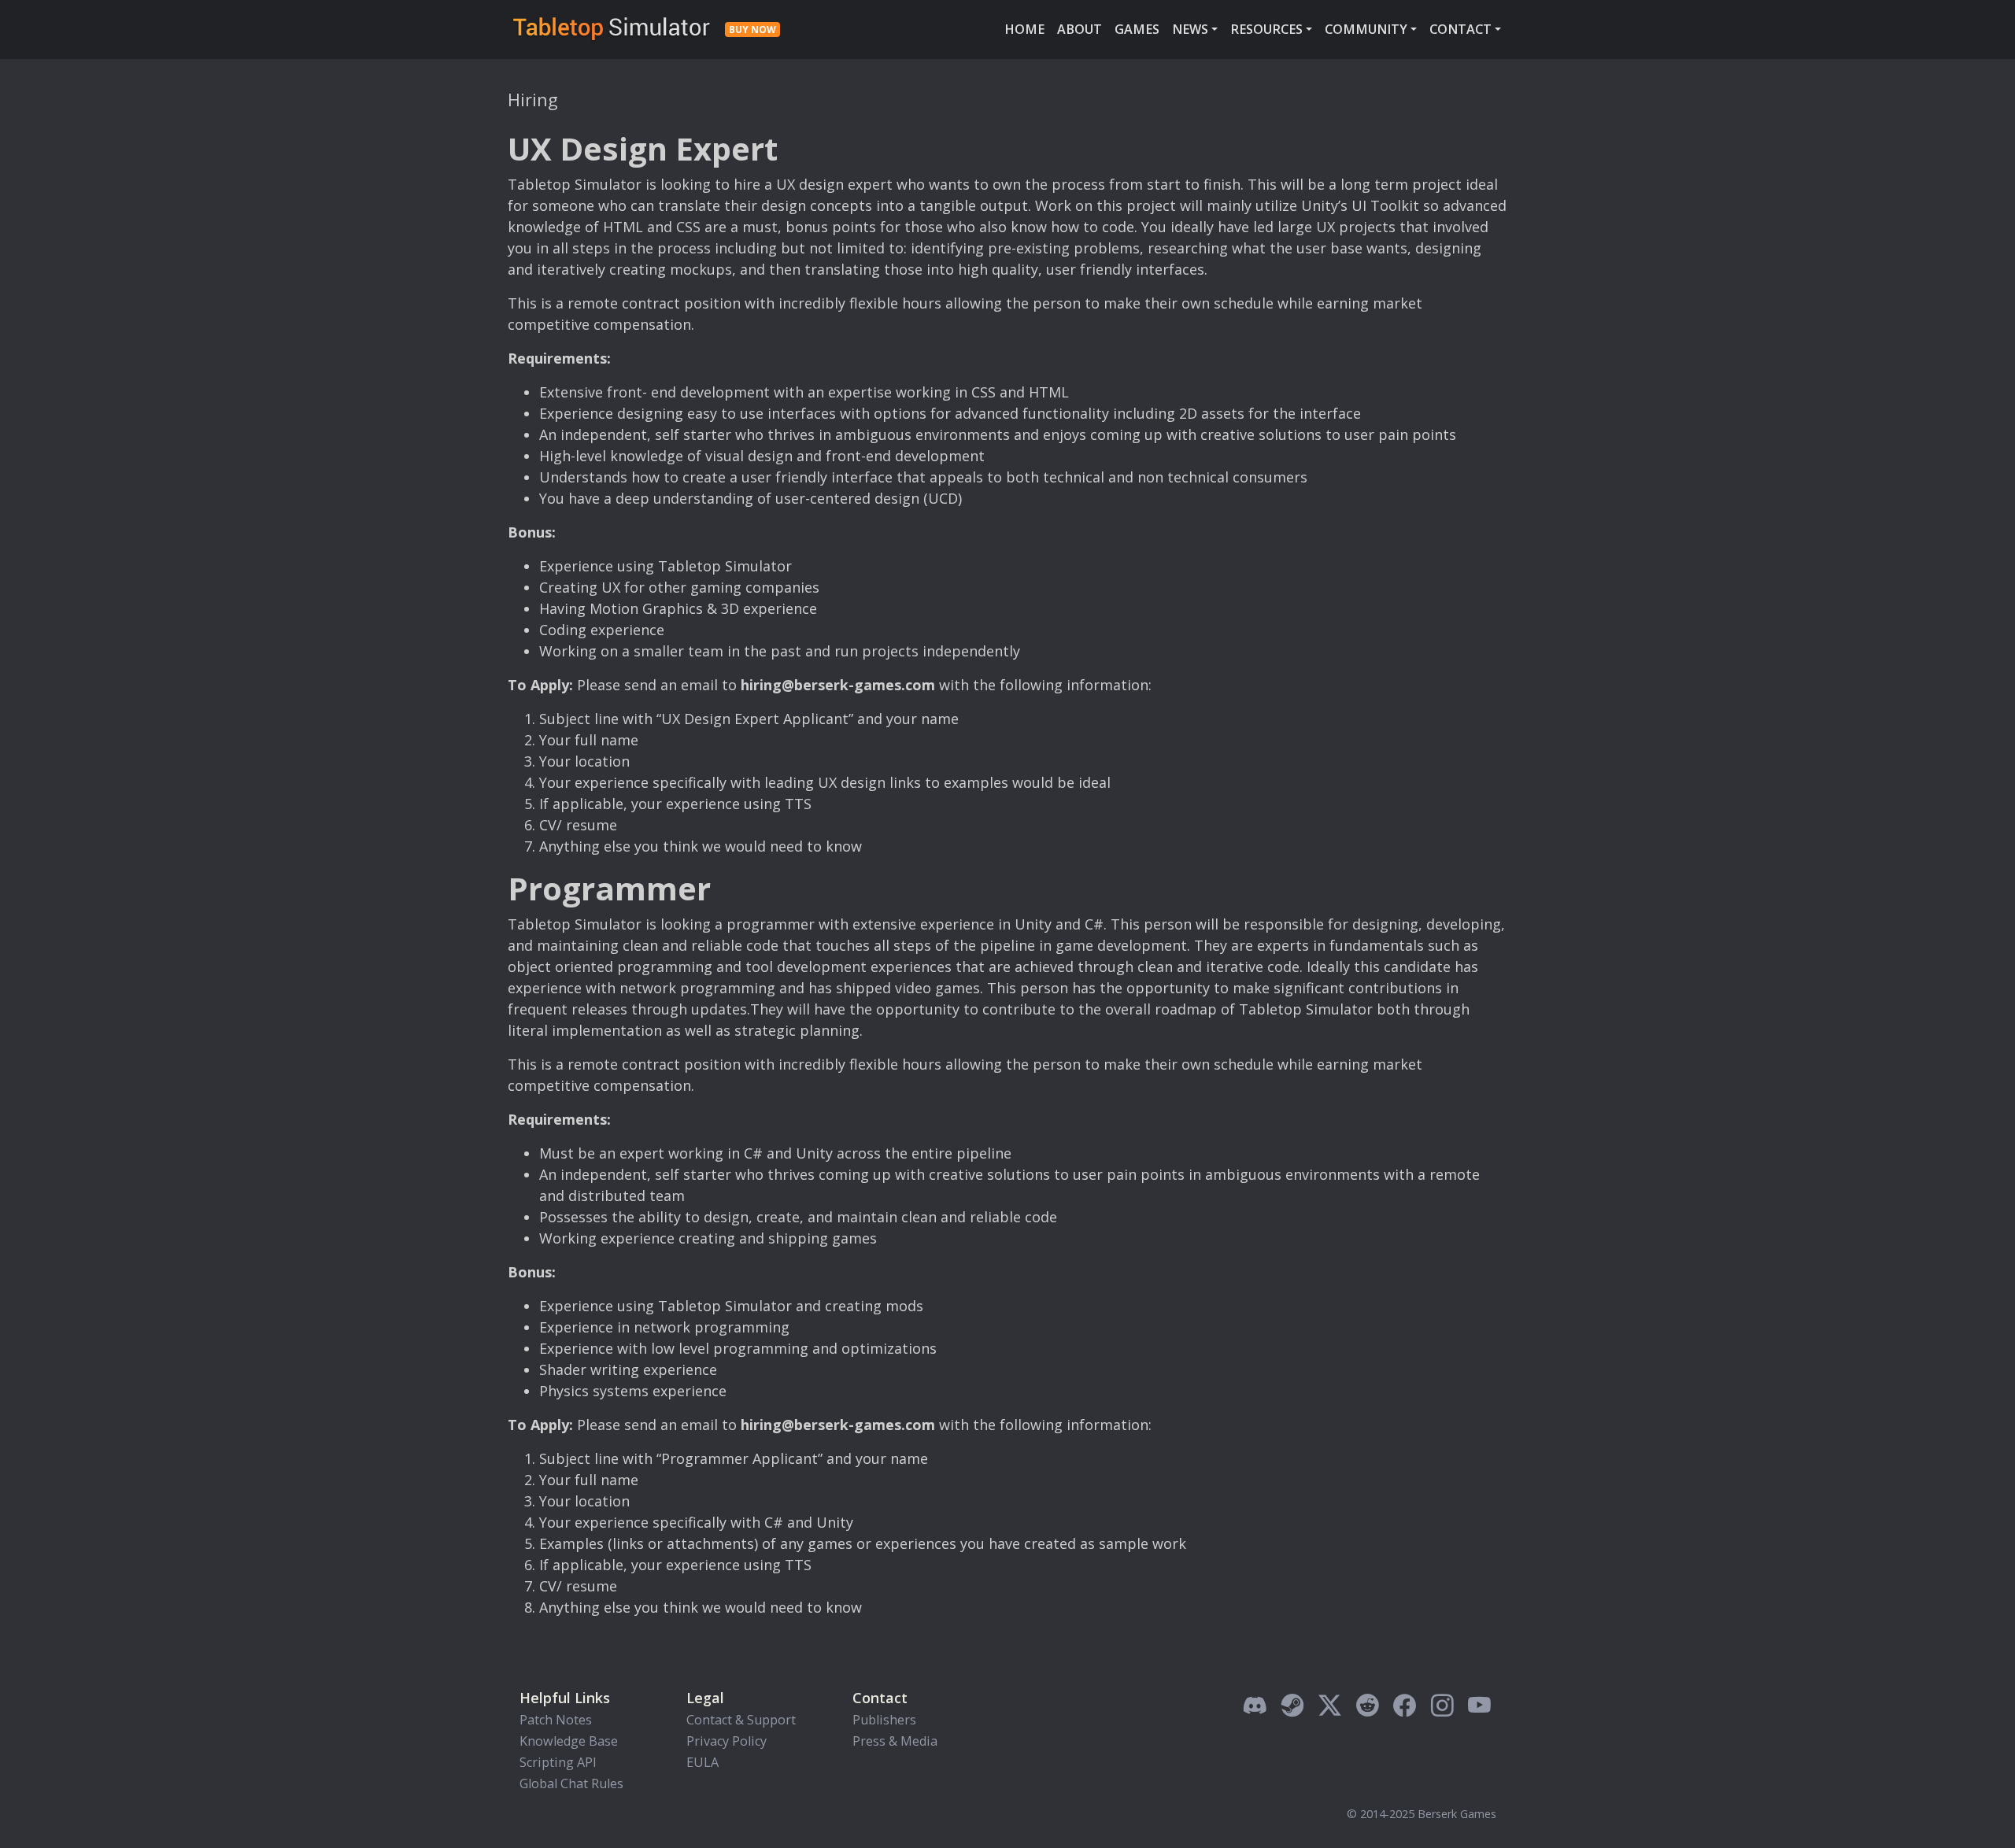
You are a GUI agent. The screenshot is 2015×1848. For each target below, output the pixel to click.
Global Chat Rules (571, 1783)
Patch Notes (556, 1720)
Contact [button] (1460, 29)
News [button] (1190, 29)
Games (1137, 29)
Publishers (884, 1720)
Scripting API (558, 1762)
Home (1024, 29)
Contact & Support (741, 1720)
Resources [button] (1266, 29)
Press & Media (895, 1741)
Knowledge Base (569, 1741)
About (1080, 29)
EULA (702, 1762)
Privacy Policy (727, 1741)
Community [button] (1366, 29)
